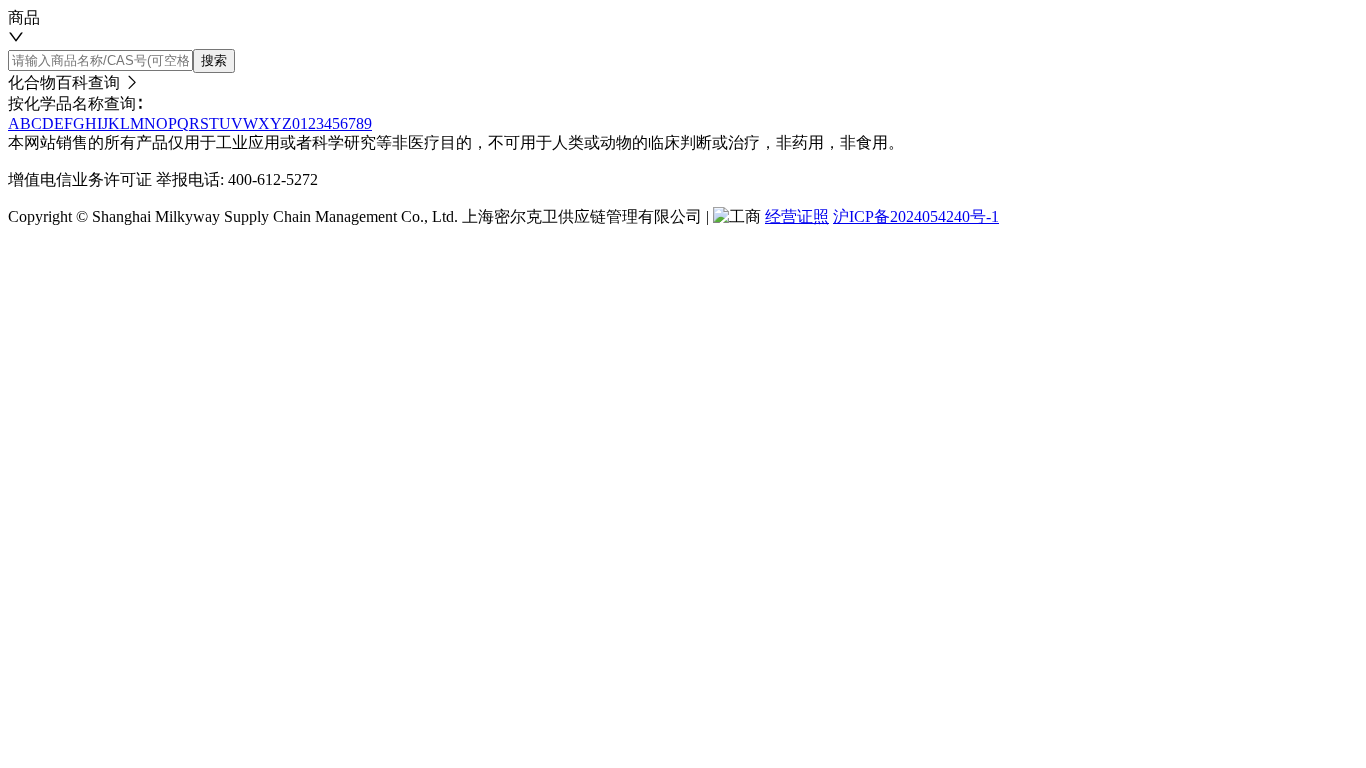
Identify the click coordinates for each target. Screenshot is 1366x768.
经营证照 (797, 216)
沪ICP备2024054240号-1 (916, 216)
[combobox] (683, 28)
